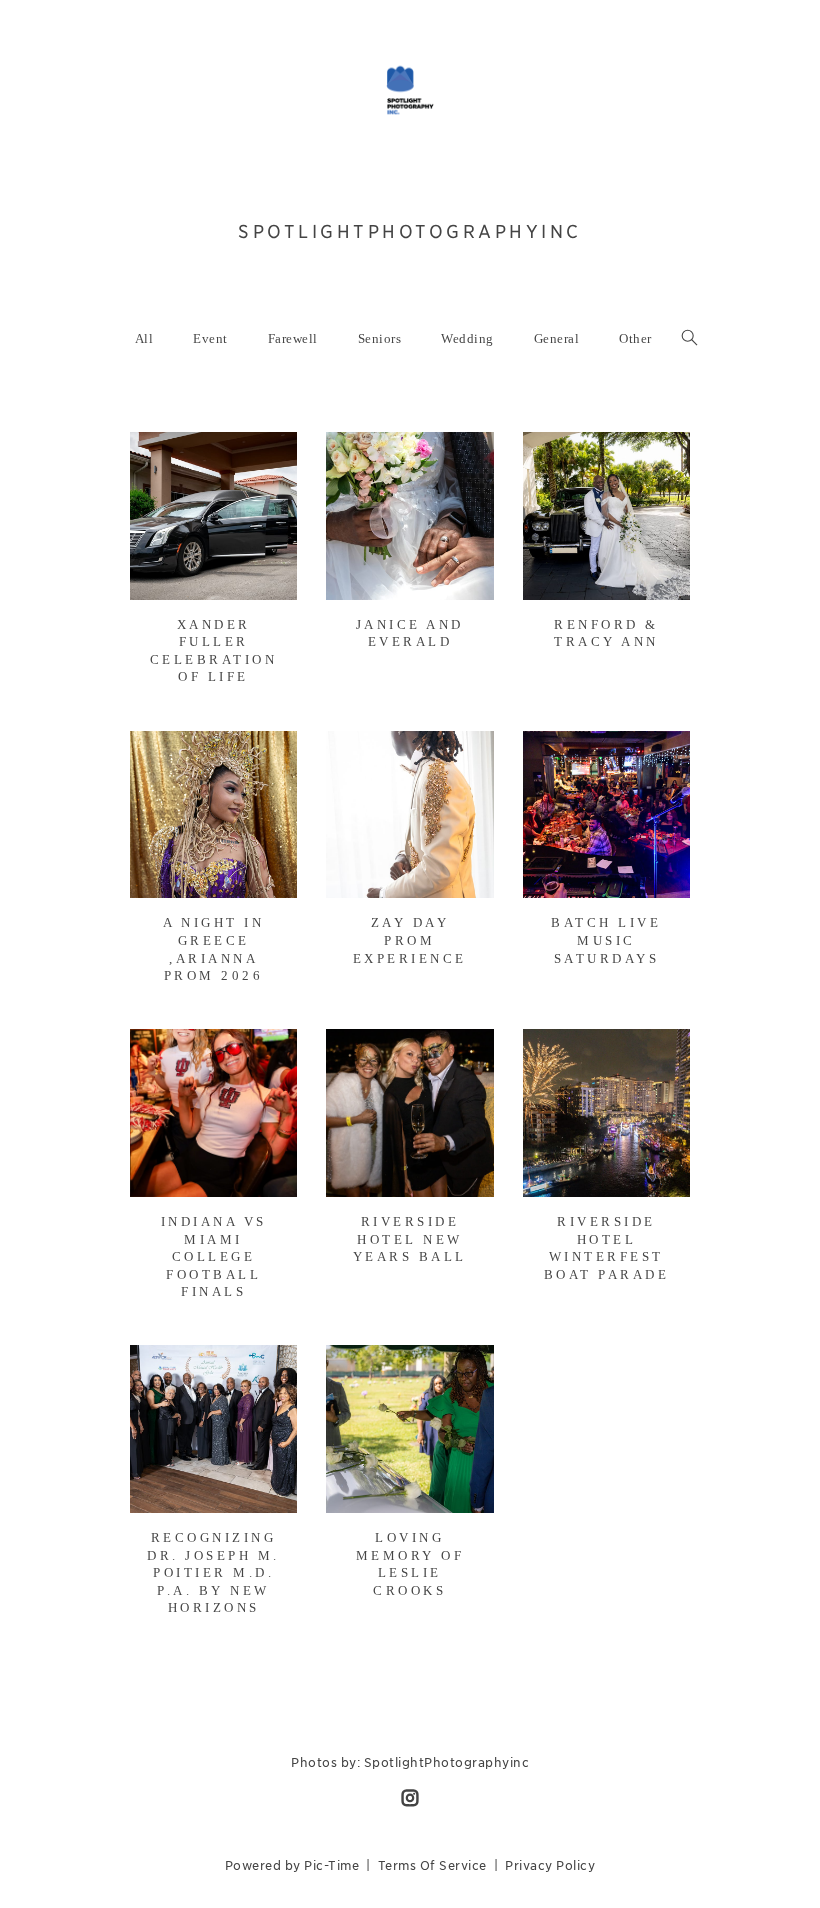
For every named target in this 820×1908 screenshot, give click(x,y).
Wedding (467, 338)
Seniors (380, 338)
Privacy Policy (550, 1865)
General (557, 338)
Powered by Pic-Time (292, 1865)
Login (166, 459)
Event (210, 338)
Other (635, 338)
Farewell (293, 338)
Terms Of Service (432, 1865)
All (144, 338)
